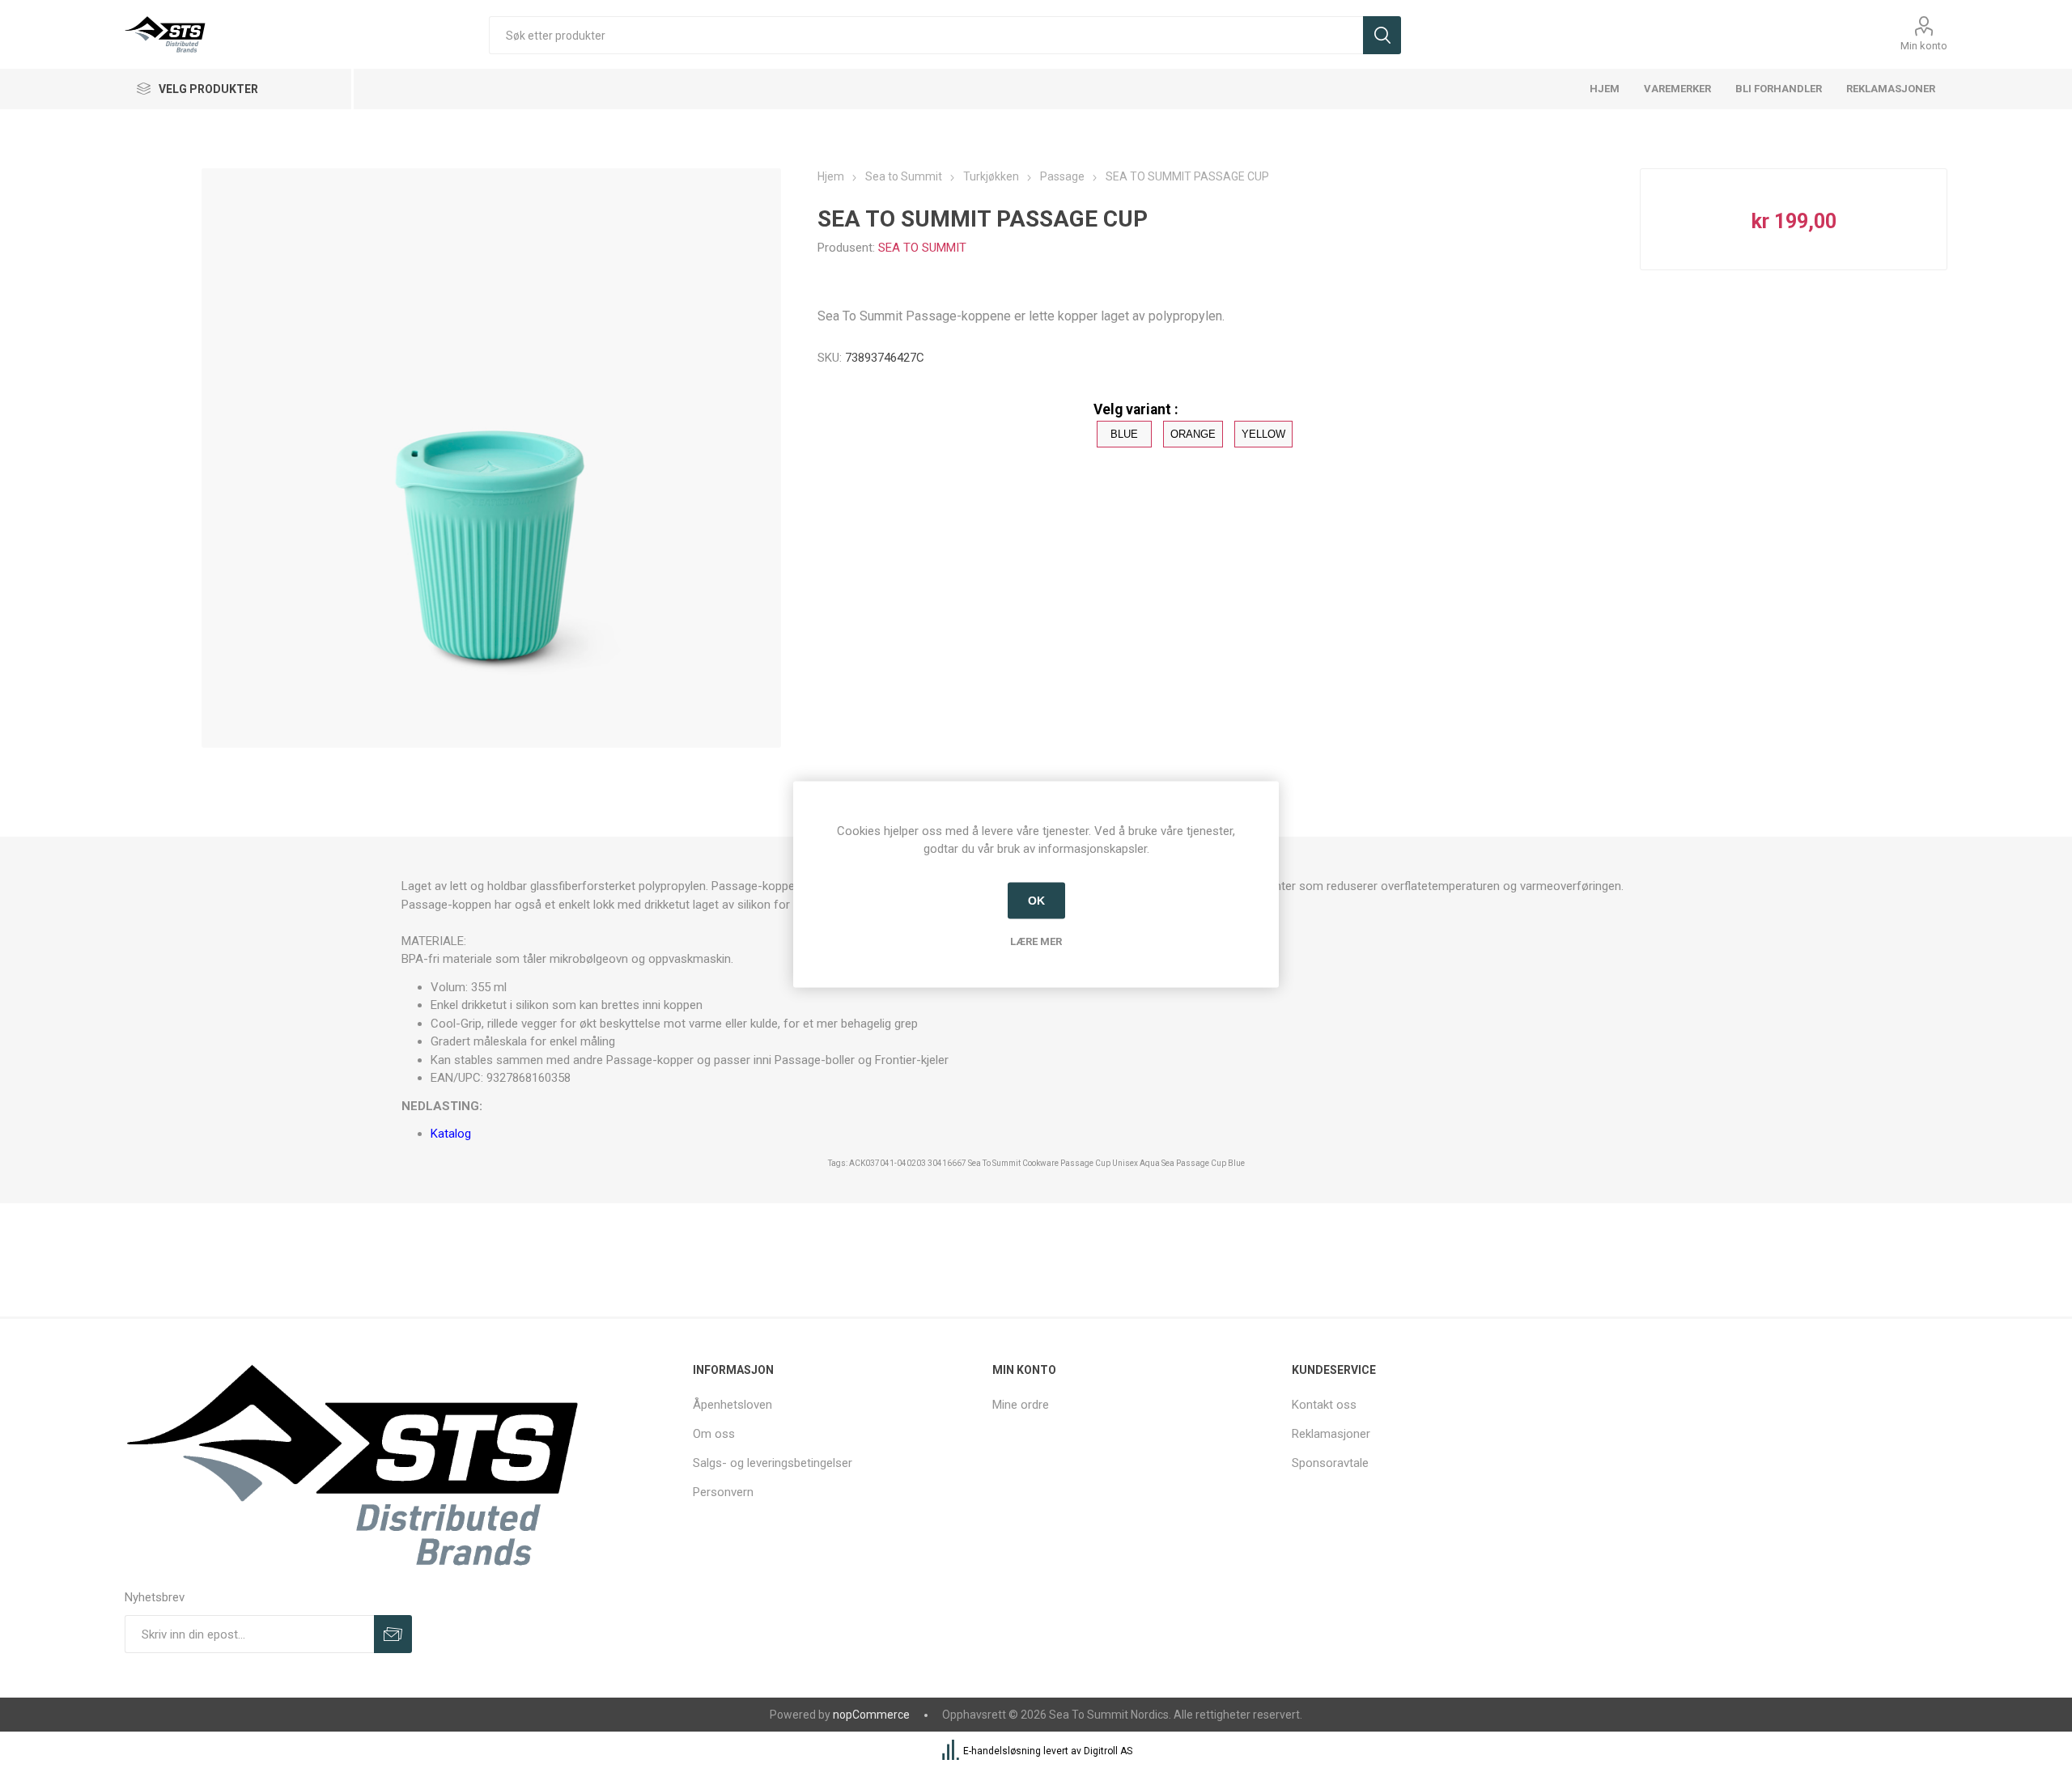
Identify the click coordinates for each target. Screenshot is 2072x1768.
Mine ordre (1021, 1405)
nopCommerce (871, 1715)
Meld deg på (393, 1634)
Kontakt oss (1324, 1405)
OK (1036, 901)
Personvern (723, 1492)
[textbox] (926, 35)
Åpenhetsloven (732, 1405)
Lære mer (1036, 941)
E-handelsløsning (1002, 1751)
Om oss (714, 1434)
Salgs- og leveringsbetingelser (773, 1463)
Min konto (1924, 46)
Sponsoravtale (1330, 1463)
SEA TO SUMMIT (922, 248)
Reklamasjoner (1331, 1434)
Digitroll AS (1108, 1751)
